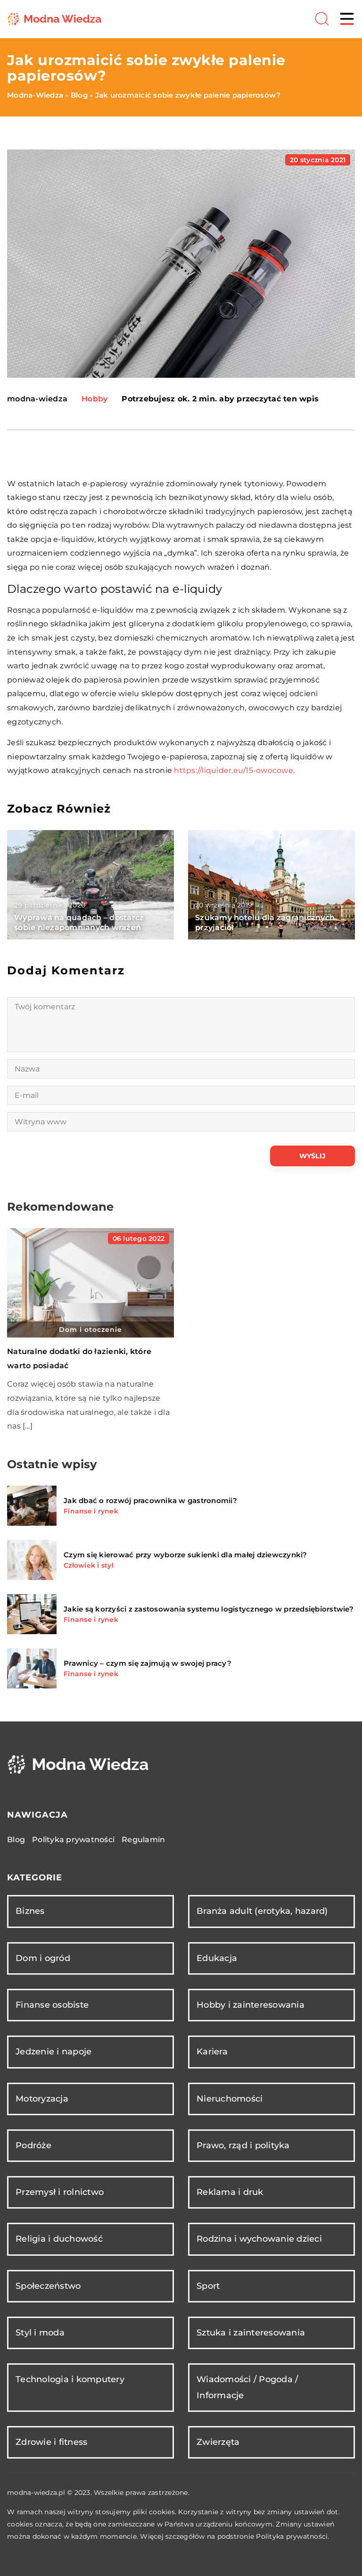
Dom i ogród (43, 1958)
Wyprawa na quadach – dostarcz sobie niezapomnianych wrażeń (79, 922)
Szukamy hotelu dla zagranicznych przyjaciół (265, 922)
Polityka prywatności (73, 1840)
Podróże (33, 2145)
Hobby (95, 399)
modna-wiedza (37, 399)
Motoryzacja (42, 2099)
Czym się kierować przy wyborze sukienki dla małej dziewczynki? (185, 1555)
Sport (208, 2286)
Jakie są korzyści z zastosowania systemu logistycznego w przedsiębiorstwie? (209, 1609)
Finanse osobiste (52, 2005)
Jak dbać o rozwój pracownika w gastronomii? (150, 1500)
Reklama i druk (230, 2192)
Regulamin (143, 1840)
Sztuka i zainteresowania (251, 2333)
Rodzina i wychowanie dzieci (259, 2239)
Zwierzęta (218, 2442)
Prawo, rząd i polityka (243, 2145)
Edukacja (217, 1958)
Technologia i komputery (70, 2379)
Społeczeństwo (48, 2286)
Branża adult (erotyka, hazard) (262, 1911)
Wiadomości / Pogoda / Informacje (247, 2387)
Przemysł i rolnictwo (60, 2192)
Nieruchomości (230, 2099)
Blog (16, 1840)
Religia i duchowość (59, 2239)
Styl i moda (40, 2333)
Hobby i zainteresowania (251, 2005)
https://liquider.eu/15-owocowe (234, 770)
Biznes (30, 1911)
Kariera (212, 2052)
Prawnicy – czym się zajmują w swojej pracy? (148, 1663)
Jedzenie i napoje (53, 2052)
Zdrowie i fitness (51, 2442)
